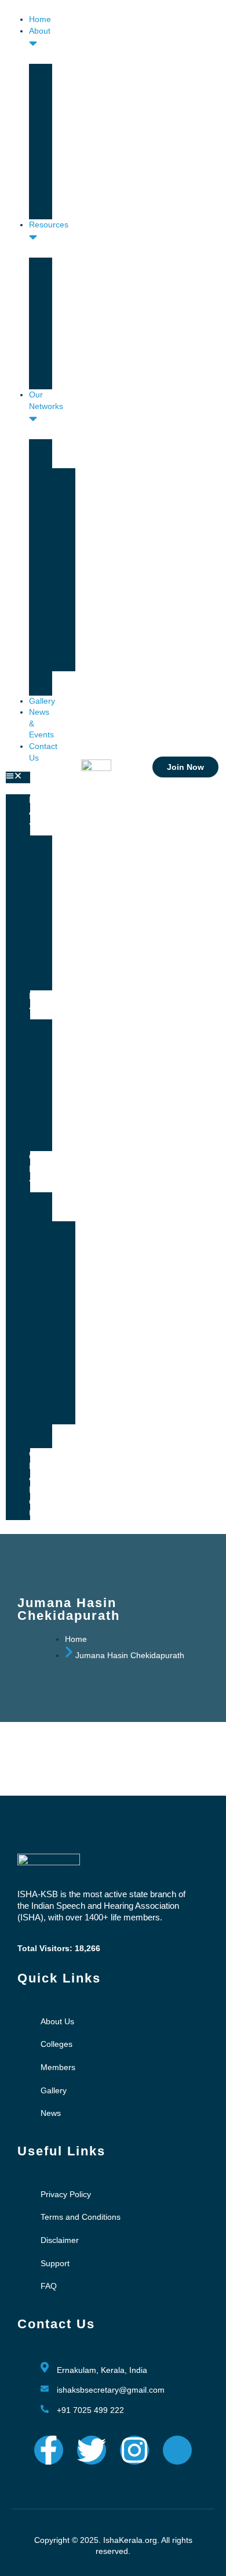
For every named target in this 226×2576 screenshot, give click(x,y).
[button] (18, 777)
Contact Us (44, 1508)
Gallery (42, 701)
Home (40, 19)
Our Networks (46, 400)
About (40, 811)
